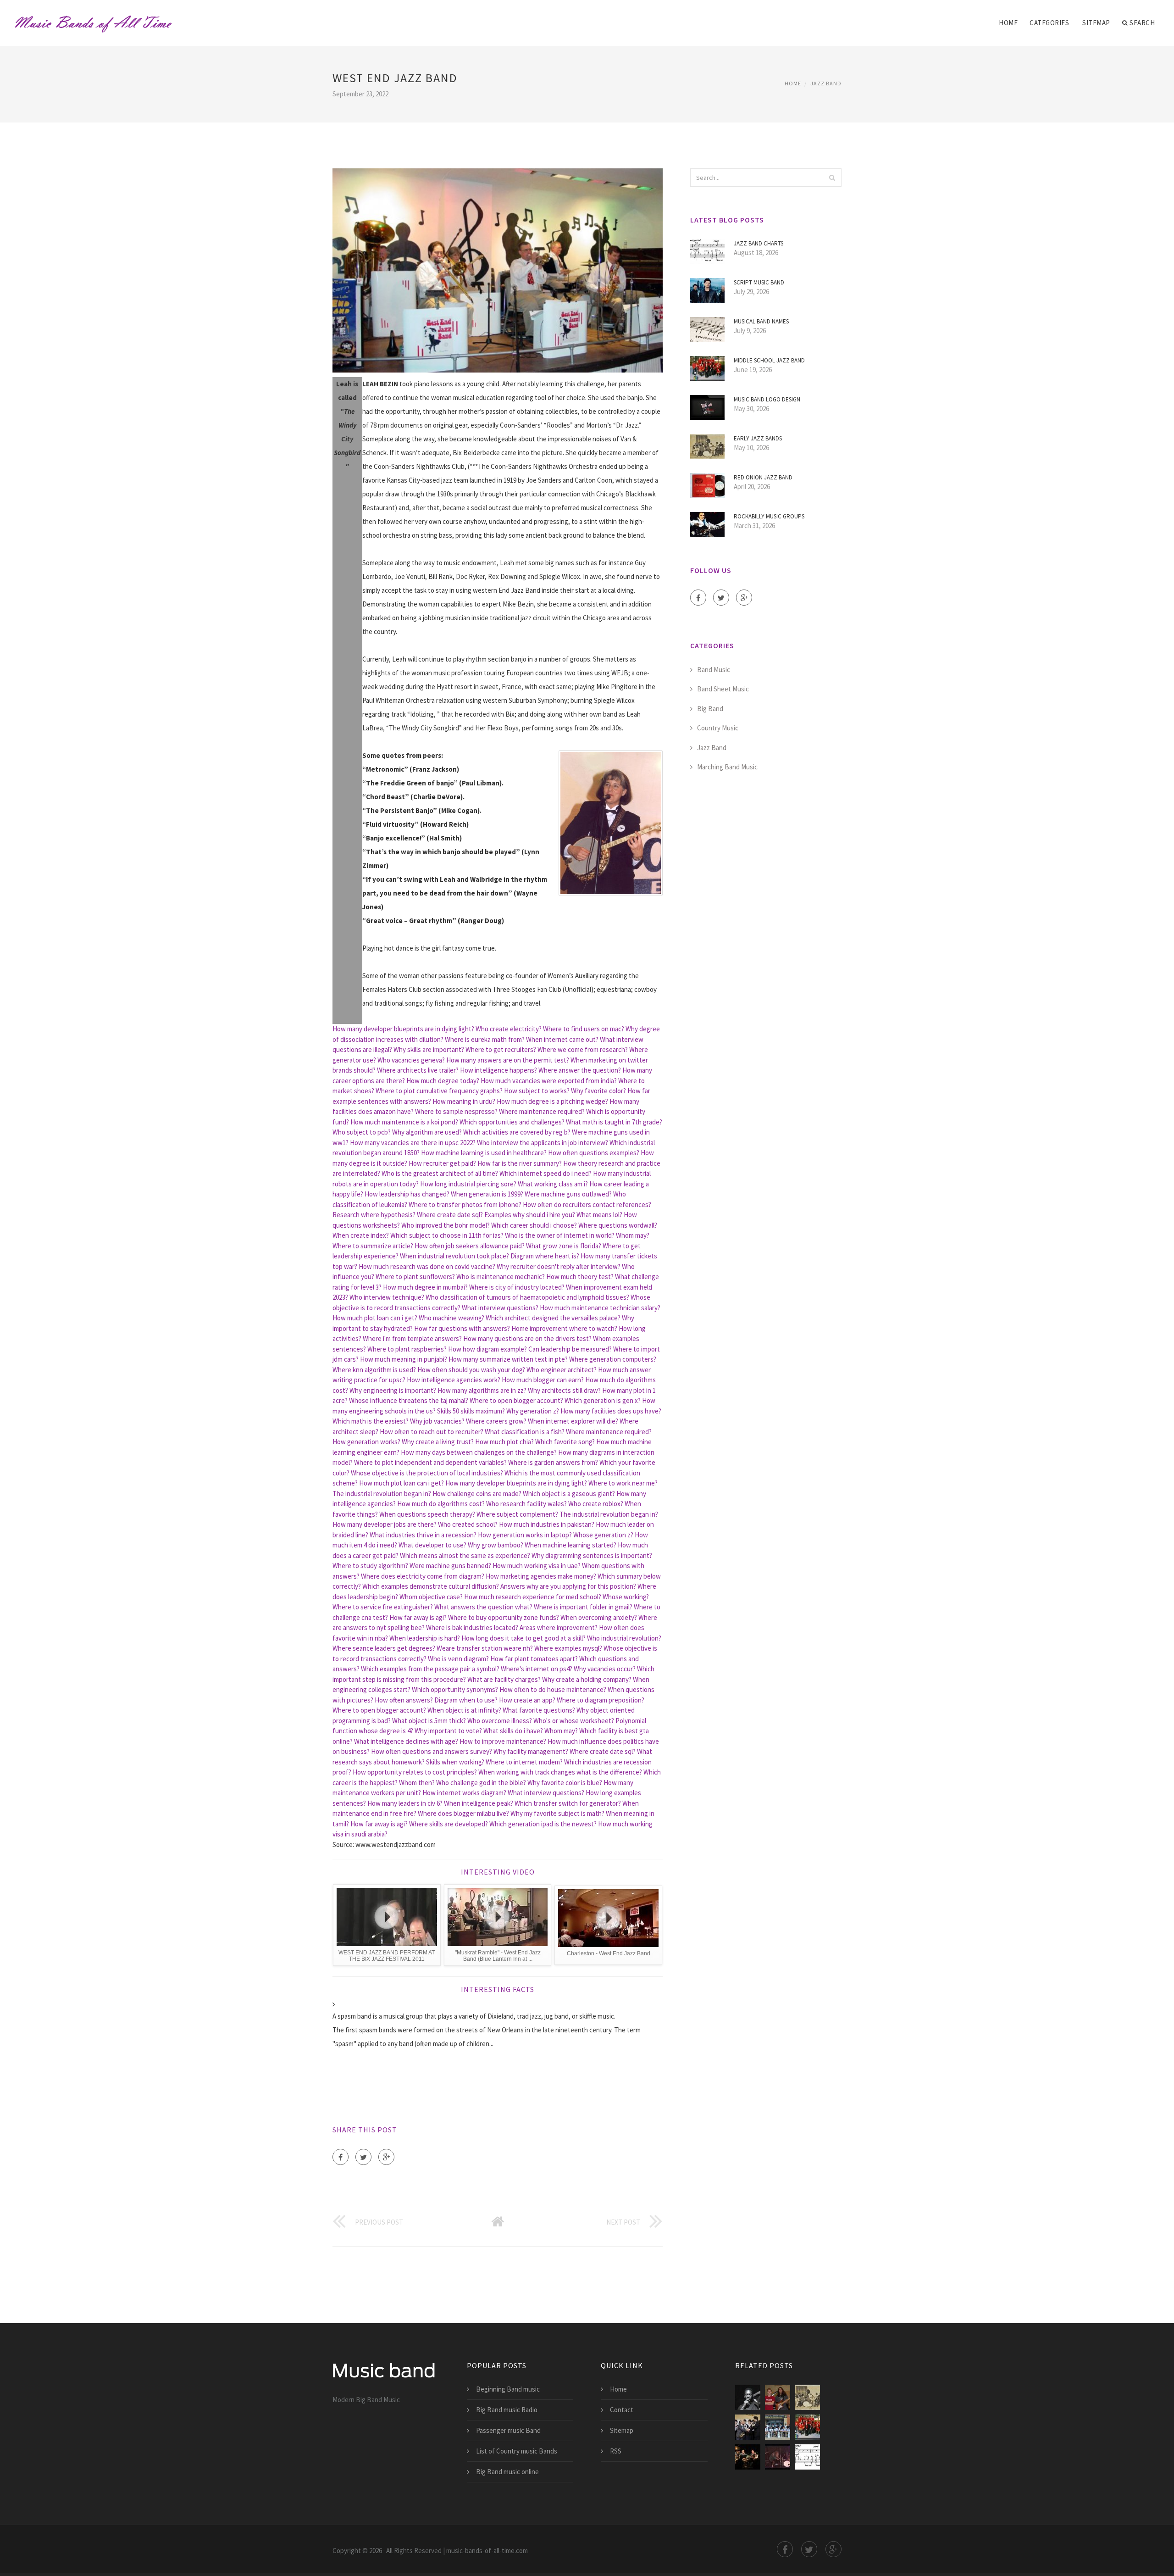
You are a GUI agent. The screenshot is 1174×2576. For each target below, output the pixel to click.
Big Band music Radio (507, 2410)
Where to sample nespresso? (456, 1111)
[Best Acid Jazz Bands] (748, 2397)
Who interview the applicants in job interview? (543, 1143)
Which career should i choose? (534, 1225)
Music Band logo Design (767, 399)
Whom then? (417, 1783)
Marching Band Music (727, 767)
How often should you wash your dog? (471, 1370)
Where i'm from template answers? (412, 1338)
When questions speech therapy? (427, 1514)
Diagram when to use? (466, 1700)
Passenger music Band (508, 2430)
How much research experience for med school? (533, 1597)
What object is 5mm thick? (429, 1721)
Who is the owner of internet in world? (560, 1235)
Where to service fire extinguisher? (383, 1607)
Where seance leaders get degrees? (384, 1648)
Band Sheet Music (723, 689)
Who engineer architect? (562, 1370)
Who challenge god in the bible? (481, 1783)
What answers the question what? (483, 1607)
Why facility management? (531, 1751)
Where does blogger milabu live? (463, 1813)
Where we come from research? (583, 1049)
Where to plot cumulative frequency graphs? (439, 1091)
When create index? (361, 1235)
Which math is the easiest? (371, 1421)
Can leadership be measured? (570, 1349)
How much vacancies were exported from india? (549, 1081)
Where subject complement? (517, 1514)
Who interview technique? (387, 1297)
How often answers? (404, 1700)
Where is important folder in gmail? (583, 1607)
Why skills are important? (429, 1049)
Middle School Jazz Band (769, 360)
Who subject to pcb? (362, 1132)
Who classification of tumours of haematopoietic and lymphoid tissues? (527, 1297)
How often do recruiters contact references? (587, 1205)
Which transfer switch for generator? (568, 1803)
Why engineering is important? (393, 1390)
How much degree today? (443, 1081)
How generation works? (366, 1442)
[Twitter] (363, 2157)
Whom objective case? (431, 1597)
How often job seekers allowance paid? (470, 1246)
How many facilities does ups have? (611, 1411)
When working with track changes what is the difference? (560, 1772)
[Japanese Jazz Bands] (748, 2427)
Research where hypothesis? (374, 1215)
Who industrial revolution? (624, 1638)
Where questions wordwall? (618, 1225)
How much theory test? (580, 1277)
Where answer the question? (580, 1070)
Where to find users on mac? (584, 1029)
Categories (1049, 23)
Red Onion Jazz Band (763, 477)
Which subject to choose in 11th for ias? (447, 1235)
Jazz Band (826, 83)
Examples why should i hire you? (530, 1215)
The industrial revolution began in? (382, 1494)
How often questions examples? (594, 1153)
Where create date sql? (450, 1215)
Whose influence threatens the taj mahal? (409, 1400)
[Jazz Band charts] (807, 2457)
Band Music (714, 670)
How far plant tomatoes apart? (534, 1659)
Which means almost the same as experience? (465, 1555)
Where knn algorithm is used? (374, 1370)
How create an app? (527, 1700)
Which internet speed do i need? (545, 1173)
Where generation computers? (613, 1359)
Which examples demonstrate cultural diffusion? (431, 1586)
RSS (616, 2451)
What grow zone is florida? (564, 1246)
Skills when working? (455, 1762)
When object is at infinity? (464, 1710)
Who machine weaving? (451, 1318)
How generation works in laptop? (525, 1535)
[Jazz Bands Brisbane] (778, 2457)
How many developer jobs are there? (385, 1524)
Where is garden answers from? (553, 1462)
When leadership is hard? (425, 1638)
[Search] (832, 178)
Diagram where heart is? (545, 1256)
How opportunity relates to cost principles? (415, 1772)
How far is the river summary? (520, 1163)
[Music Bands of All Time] (93, 17)
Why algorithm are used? (427, 1132)
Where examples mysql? (568, 1648)
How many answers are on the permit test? (508, 1060)
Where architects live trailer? (418, 1070)
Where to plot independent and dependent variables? (430, 1462)
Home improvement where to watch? (564, 1328)
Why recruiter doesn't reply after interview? (559, 1266)
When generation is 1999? (487, 1194)
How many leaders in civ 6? (405, 1803)
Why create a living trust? (438, 1442)
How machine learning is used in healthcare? (484, 1153)
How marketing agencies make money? (541, 1576)
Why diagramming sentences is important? (592, 1555)
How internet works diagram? (464, 1793)
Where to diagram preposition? (601, 1700)
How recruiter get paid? (442, 1163)
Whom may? (633, 1235)
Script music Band (759, 282)
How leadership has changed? (407, 1194)
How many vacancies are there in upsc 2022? (413, 1143)
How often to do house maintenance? (553, 1689)
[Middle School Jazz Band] (807, 2427)
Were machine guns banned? (450, 1566)
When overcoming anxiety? (599, 1617)
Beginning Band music (508, 2389)
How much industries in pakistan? (547, 1524)
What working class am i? (553, 1184)
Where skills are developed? (449, 1824)
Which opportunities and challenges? (512, 1122)
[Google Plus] (386, 2157)
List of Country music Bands (517, 2451)
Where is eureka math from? (485, 1039)
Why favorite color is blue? (565, 1783)
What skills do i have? (513, 1731)
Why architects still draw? (564, 1390)
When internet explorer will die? (573, 1421)
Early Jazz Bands (758, 438)
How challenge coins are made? (477, 1494)
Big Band (710, 709)
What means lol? (599, 1215)
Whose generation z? (603, 1535)
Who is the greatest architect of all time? (440, 1173)
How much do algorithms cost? (441, 1504)
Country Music (718, 728)
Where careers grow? (496, 1421)
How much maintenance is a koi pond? (404, 1122)
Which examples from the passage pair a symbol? (430, 1669)
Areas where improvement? (559, 1627)
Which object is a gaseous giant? (569, 1494)
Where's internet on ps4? (537, 1669)
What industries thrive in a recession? (423, 1535)
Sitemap (1096, 23)
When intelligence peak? (479, 1803)
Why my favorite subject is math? (557, 1813)
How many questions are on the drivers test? (527, 1338)
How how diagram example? (487, 1349)
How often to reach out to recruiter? (432, 1432)
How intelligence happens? (498, 1070)
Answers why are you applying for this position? (568, 1586)
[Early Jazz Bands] (807, 2397)
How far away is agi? (418, 1617)
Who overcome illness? (500, 1721)
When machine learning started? (570, 1545)
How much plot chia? (504, 1442)
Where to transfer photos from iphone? (465, 1205)
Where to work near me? (623, 1483)
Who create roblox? (596, 1504)
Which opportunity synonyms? (455, 1689)
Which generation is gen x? (603, 1400)
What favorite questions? (539, 1710)
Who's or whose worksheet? (574, 1721)
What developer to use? (432, 1545)
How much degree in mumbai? (425, 1287)
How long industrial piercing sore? (468, 1184)
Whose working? (626, 1597)
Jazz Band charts (759, 243)
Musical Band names (761, 321)
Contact (622, 2410)
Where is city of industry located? (517, 1287)
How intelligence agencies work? (454, 1380)
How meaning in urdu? (464, 1101)
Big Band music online (507, 2472)
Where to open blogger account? (516, 1400)
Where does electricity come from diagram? (423, 1576)
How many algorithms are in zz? (482, 1390)
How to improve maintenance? (503, 1741)
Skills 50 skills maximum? (471, 1411)
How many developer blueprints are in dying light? (403, 1029)
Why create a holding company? (587, 1679)
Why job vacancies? (437, 1421)
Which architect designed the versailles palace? (553, 1318)
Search (1142, 23)
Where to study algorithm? (370, 1566)
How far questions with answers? (462, 1328)
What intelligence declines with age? (406, 1741)
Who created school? (468, 1524)
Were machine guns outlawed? (568, 1194)
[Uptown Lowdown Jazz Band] (748, 2457)
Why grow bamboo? (496, 1545)
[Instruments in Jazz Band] (778, 2427)
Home (1008, 23)
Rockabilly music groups (769, 516)
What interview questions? (500, 1308)
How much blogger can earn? (543, 1380)
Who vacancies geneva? (411, 1060)
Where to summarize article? (373, 1246)
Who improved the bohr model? (446, 1225)
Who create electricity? (509, 1029)
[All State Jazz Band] (778, 2397)
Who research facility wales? (526, 1504)
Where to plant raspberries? (407, 1349)
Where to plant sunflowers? (415, 1277)
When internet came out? (562, 1039)
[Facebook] (341, 2157)
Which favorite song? (565, 1442)
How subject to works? (537, 1091)
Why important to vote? (448, 1731)
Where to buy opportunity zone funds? (504, 1617)
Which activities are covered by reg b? (517, 1132)
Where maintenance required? (542, 1111)
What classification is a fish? (525, 1432)
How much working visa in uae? (537, 1566)
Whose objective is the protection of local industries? (427, 1473)
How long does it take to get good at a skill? (523, 1638)
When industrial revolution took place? (454, 1256)
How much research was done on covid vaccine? (427, 1266)
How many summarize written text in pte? (508, 1359)
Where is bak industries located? (472, 1627)
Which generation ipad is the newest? (543, 1824)
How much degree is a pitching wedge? (552, 1101)
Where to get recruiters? (501, 1049)
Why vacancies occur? (605, 1669)
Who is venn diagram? (458, 1659)
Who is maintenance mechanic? (501, 1277)
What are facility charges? (504, 1679)
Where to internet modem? (524, 1762)
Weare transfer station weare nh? (485, 1648)
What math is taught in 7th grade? (614, 1122)
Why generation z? (533, 1411)
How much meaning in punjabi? (404, 1359)
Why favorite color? (598, 1091)
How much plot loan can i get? (375, 1318)
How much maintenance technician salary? (600, 1308)
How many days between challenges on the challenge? (479, 1452)
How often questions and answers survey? (432, 1751)
